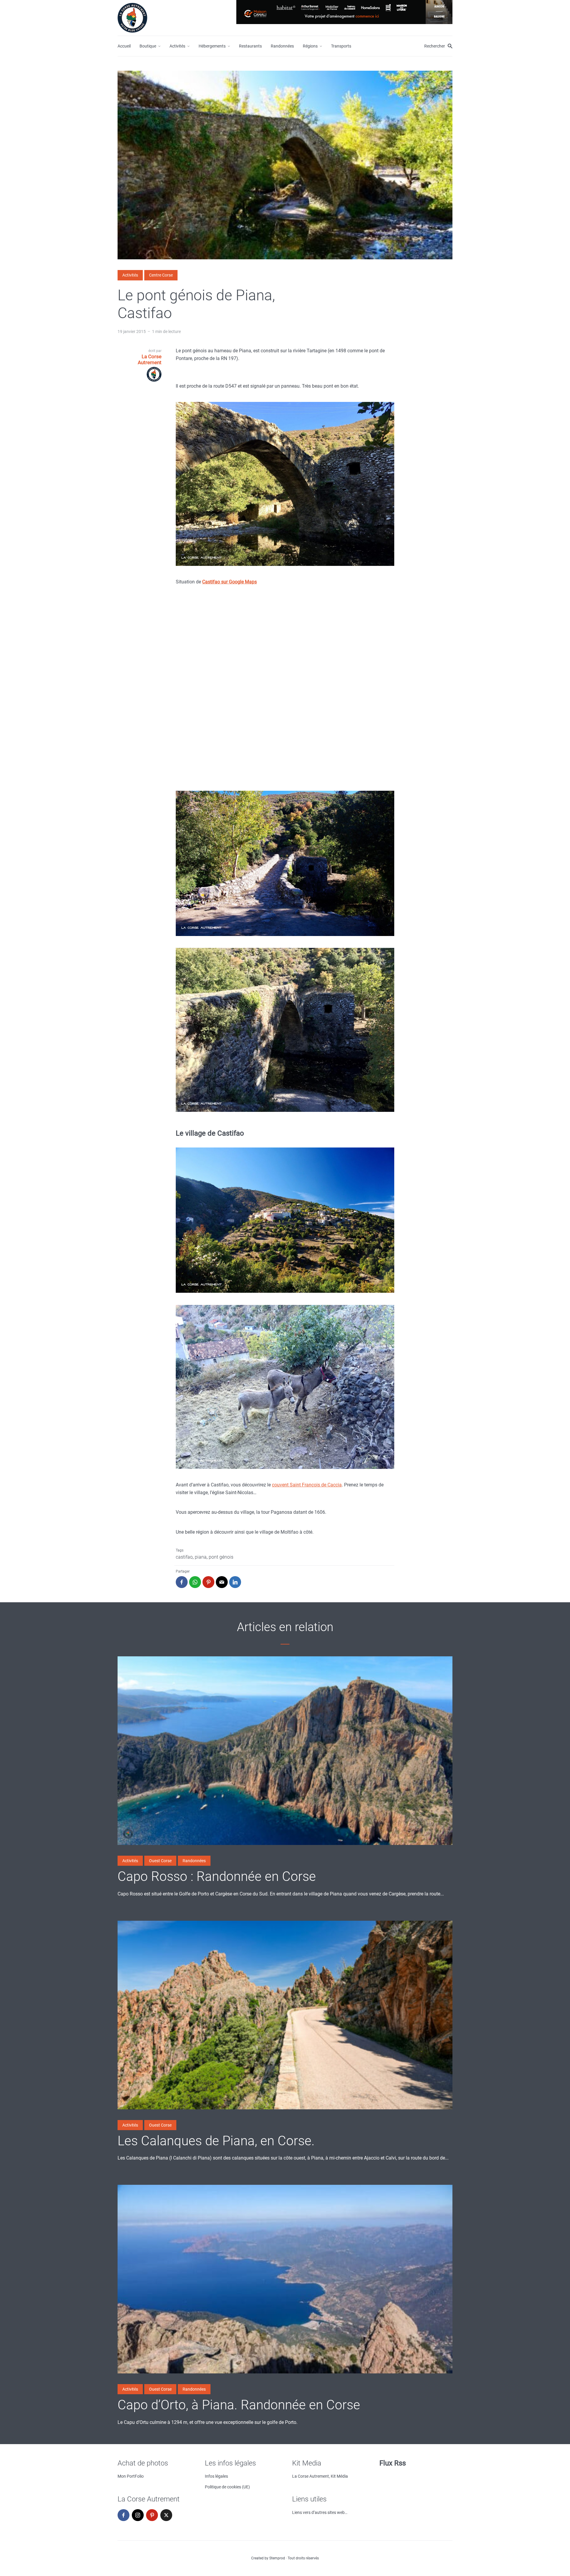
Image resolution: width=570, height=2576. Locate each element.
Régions (310, 46)
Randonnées (282, 46)
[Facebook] (123, 2515)
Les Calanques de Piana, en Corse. (216, 2141)
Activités (177, 46)
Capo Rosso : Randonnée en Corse (217, 1876)
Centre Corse (161, 275)
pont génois (221, 1557)
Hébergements (212, 46)
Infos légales (216, 2476)
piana (201, 1557)
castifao (184, 1557)
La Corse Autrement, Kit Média (320, 2476)
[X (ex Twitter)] (166, 2515)
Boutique (148, 46)
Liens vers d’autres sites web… (320, 2512)
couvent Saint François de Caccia (307, 1485)
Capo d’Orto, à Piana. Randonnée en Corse (239, 2405)
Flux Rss (393, 2463)
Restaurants (250, 46)
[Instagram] (138, 2515)
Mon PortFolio (131, 2476)
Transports (341, 46)
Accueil (124, 46)
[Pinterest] (152, 2515)
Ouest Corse (160, 1861)
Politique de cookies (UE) (227, 2487)
